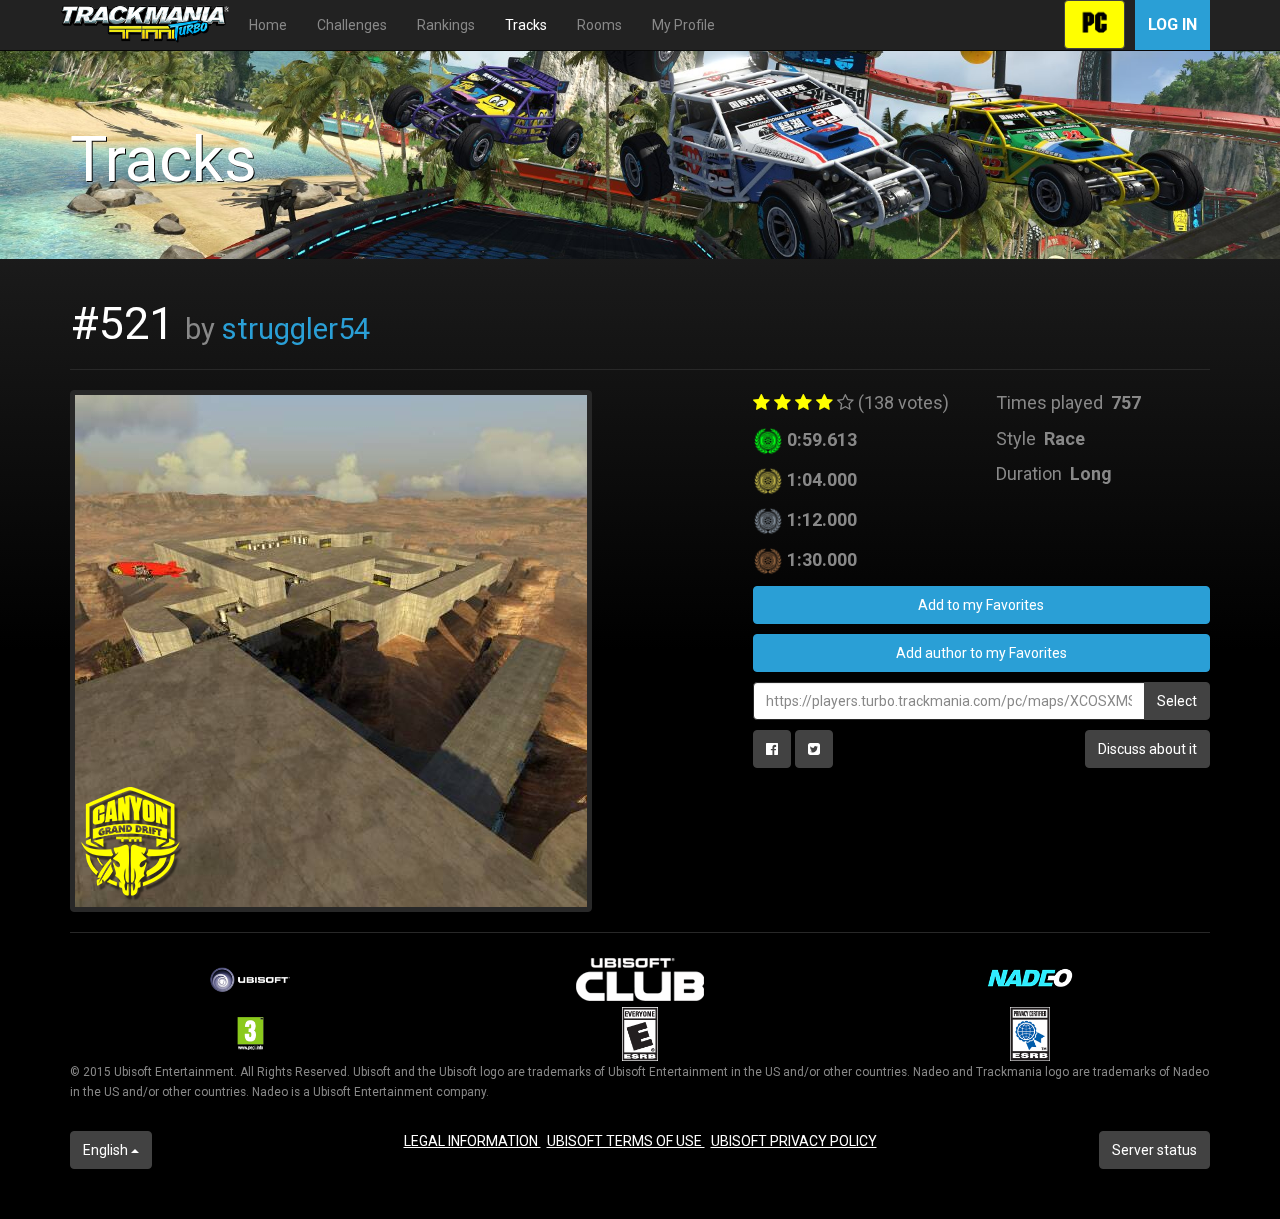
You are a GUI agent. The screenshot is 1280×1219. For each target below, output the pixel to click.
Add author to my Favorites (981, 653)
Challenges (352, 25)
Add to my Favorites (981, 605)
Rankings (446, 25)
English (107, 1150)
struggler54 (296, 329)
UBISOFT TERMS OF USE (626, 1141)
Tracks (526, 25)
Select (1177, 701)
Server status (1154, 1150)
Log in (1172, 24)
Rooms (599, 25)
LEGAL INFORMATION (472, 1141)
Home (268, 25)
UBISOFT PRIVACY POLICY (794, 1141)
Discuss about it (1147, 749)
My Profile (683, 25)
